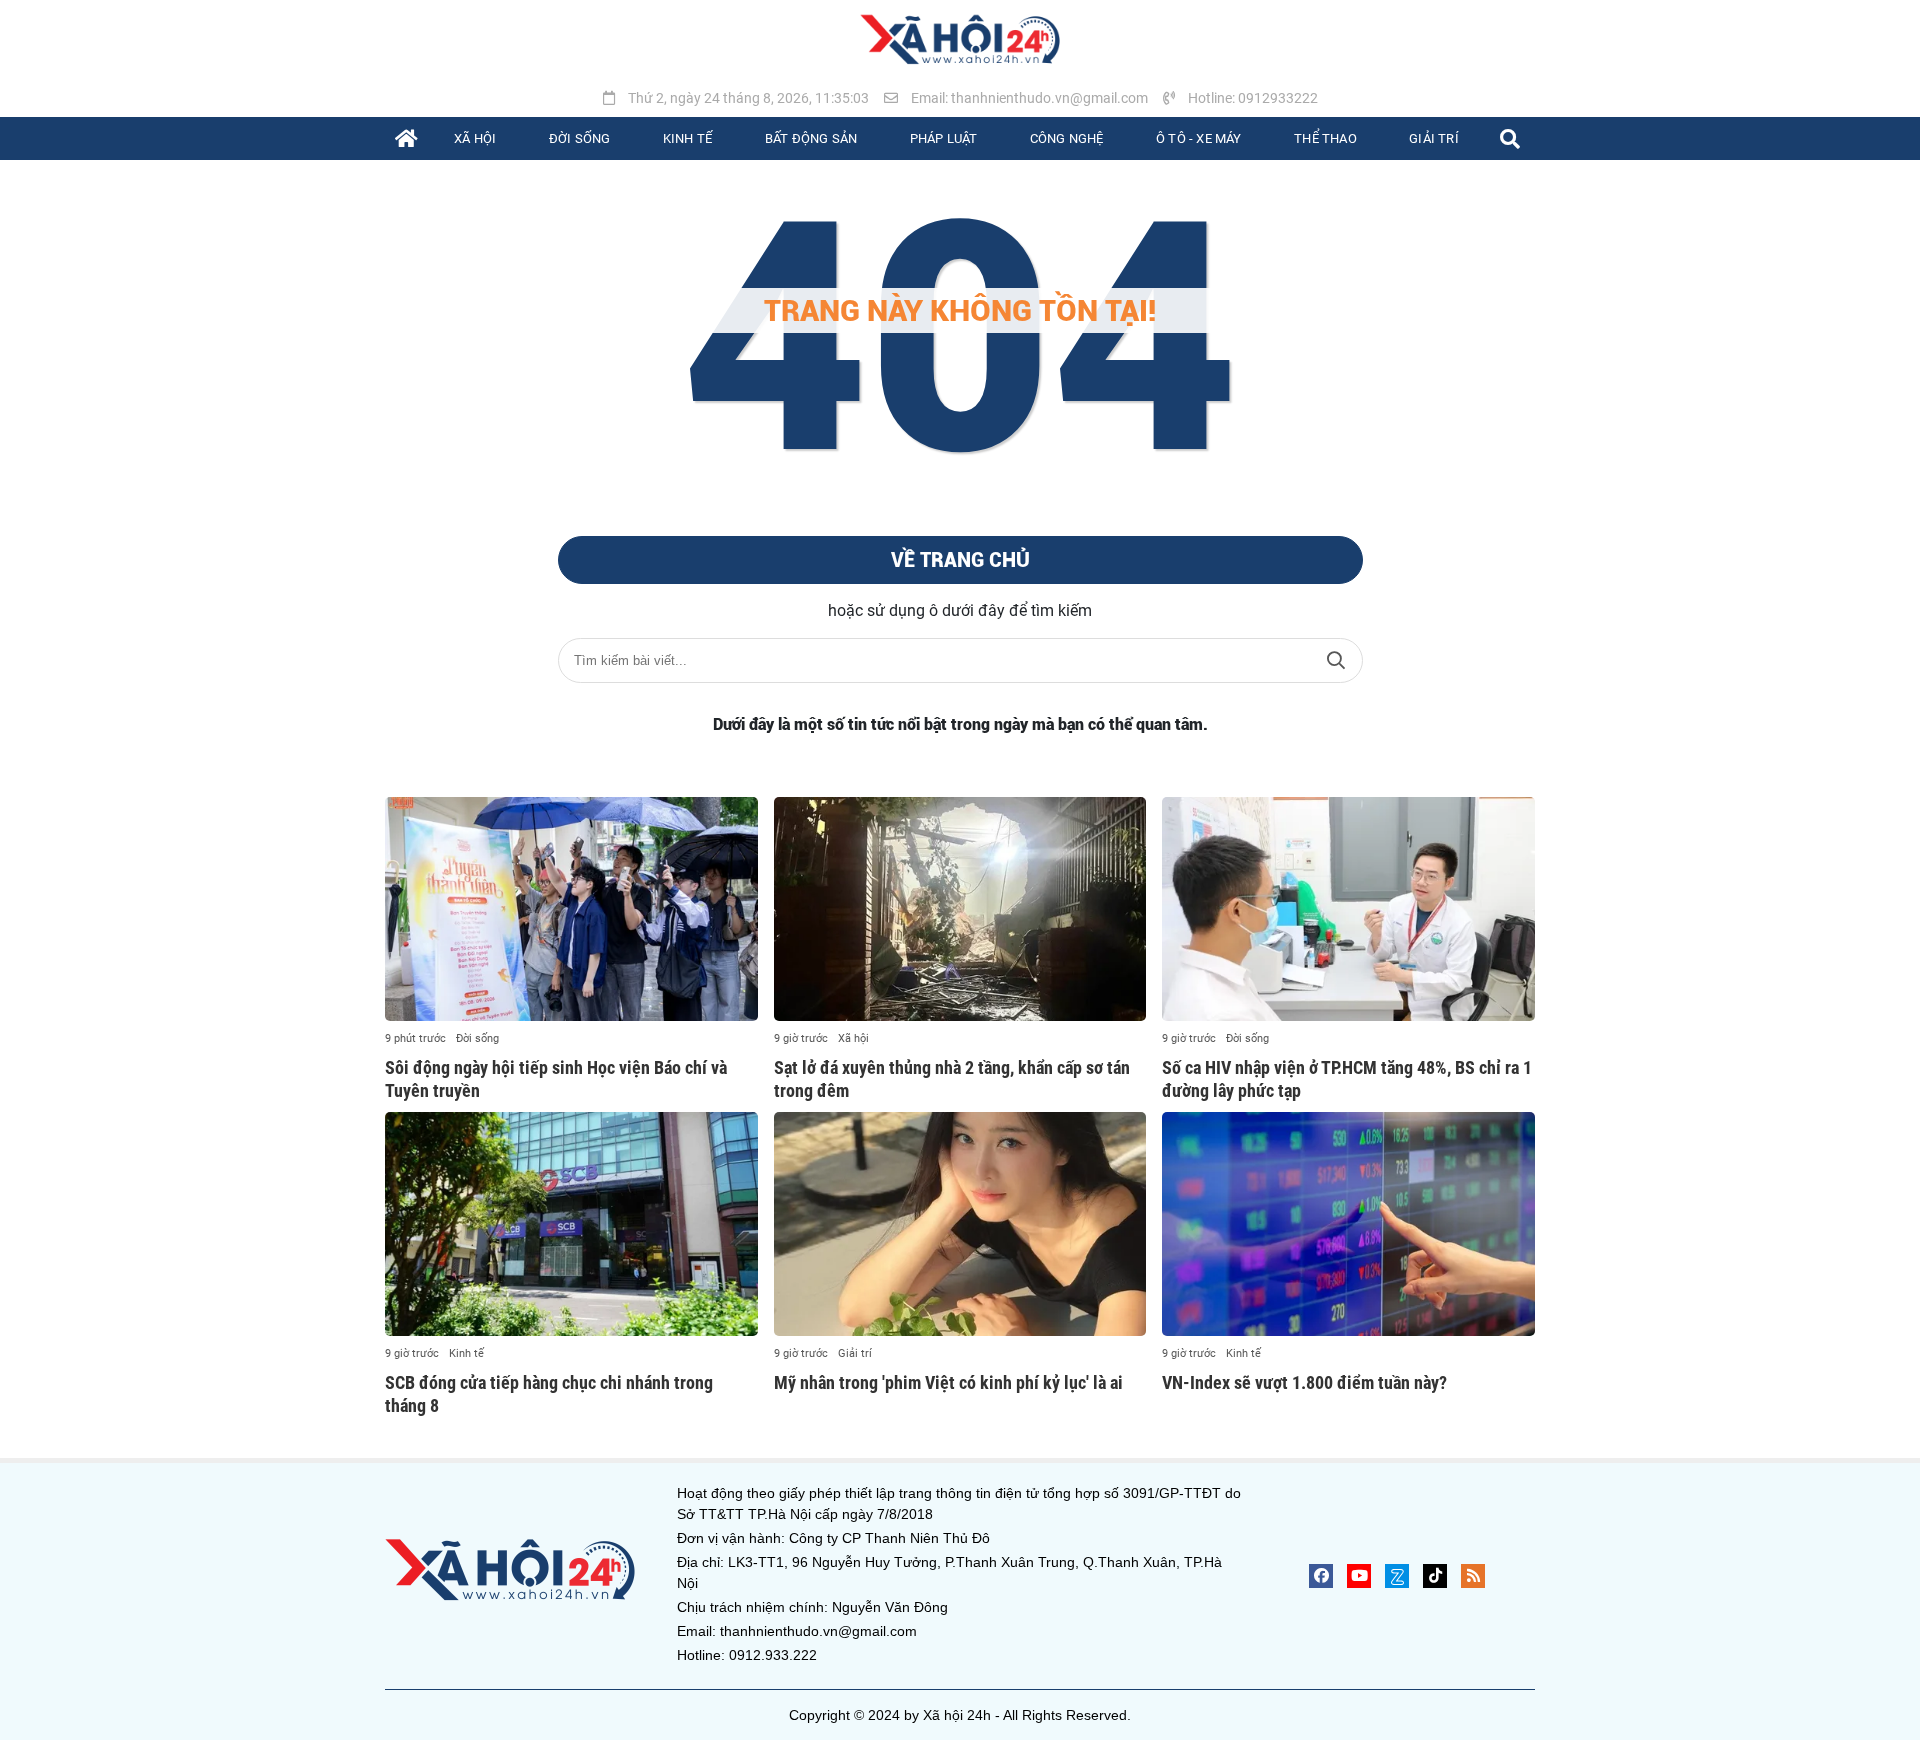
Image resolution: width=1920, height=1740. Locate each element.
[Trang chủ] (406, 138)
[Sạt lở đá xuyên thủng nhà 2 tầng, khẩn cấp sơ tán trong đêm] (960, 909)
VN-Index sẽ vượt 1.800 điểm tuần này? (1304, 1382)
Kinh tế (466, 1353)
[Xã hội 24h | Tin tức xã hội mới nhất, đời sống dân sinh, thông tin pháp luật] (960, 40)
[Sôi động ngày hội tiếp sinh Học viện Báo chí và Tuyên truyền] (571, 909)
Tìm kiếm (1336, 660)
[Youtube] (1359, 1576)
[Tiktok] (1435, 1576)
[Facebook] (1321, 1576)
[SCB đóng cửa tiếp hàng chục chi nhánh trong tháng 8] (571, 1224)
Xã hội (853, 1038)
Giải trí (855, 1353)
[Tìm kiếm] (1510, 138)
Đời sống (477, 1038)
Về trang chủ (960, 560)
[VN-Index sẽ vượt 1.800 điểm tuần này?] (1348, 1224)
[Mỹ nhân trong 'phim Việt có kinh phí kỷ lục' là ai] (960, 1224)
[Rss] (1473, 1576)
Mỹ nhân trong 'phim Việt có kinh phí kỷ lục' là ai (948, 1382)
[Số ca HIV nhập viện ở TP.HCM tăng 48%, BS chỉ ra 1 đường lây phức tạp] (1348, 909)
